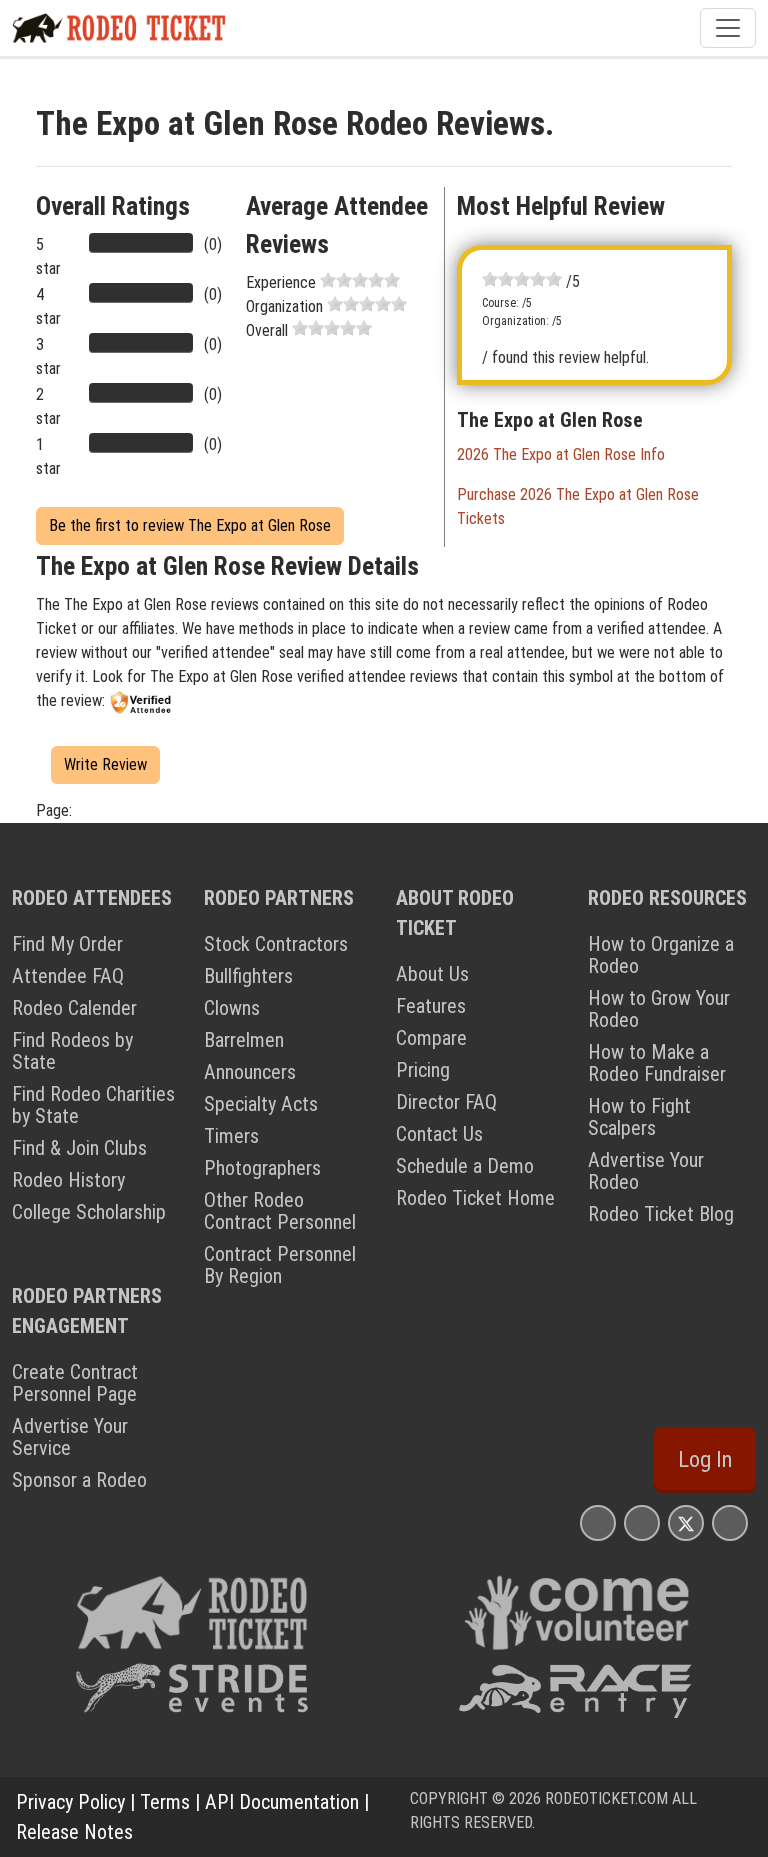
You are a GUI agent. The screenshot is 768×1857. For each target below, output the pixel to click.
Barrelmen (244, 1040)
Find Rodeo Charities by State (93, 1105)
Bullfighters (248, 976)
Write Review (105, 764)
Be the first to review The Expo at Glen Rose (190, 525)
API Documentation (282, 1802)
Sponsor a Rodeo (79, 1480)
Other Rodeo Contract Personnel (280, 1211)
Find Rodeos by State (72, 1051)
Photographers (262, 1168)
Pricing (423, 1070)
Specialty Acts (261, 1104)
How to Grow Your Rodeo (659, 1009)
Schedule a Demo (465, 1166)
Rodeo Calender (74, 1008)
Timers (231, 1136)
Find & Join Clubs (79, 1148)
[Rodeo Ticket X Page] (686, 1522)
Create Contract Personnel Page (75, 1383)
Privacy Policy (70, 1802)
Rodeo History (68, 1180)
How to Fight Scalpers (639, 1117)
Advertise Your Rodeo (646, 1171)
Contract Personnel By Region (280, 1265)
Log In (705, 1459)
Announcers (250, 1072)
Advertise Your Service (70, 1437)
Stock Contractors (276, 944)
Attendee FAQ (68, 976)
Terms (165, 1802)
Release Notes (74, 1832)
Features (431, 1006)
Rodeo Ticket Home (475, 1198)
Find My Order (67, 944)
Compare (431, 1038)
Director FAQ (446, 1102)
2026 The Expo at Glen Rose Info (561, 454)
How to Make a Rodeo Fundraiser (657, 1063)
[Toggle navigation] (728, 28)
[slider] (360, 280)
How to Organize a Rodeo (661, 955)
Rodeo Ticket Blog (661, 1214)
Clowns (232, 1008)
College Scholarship (89, 1212)
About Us (432, 974)
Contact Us (439, 1134)
